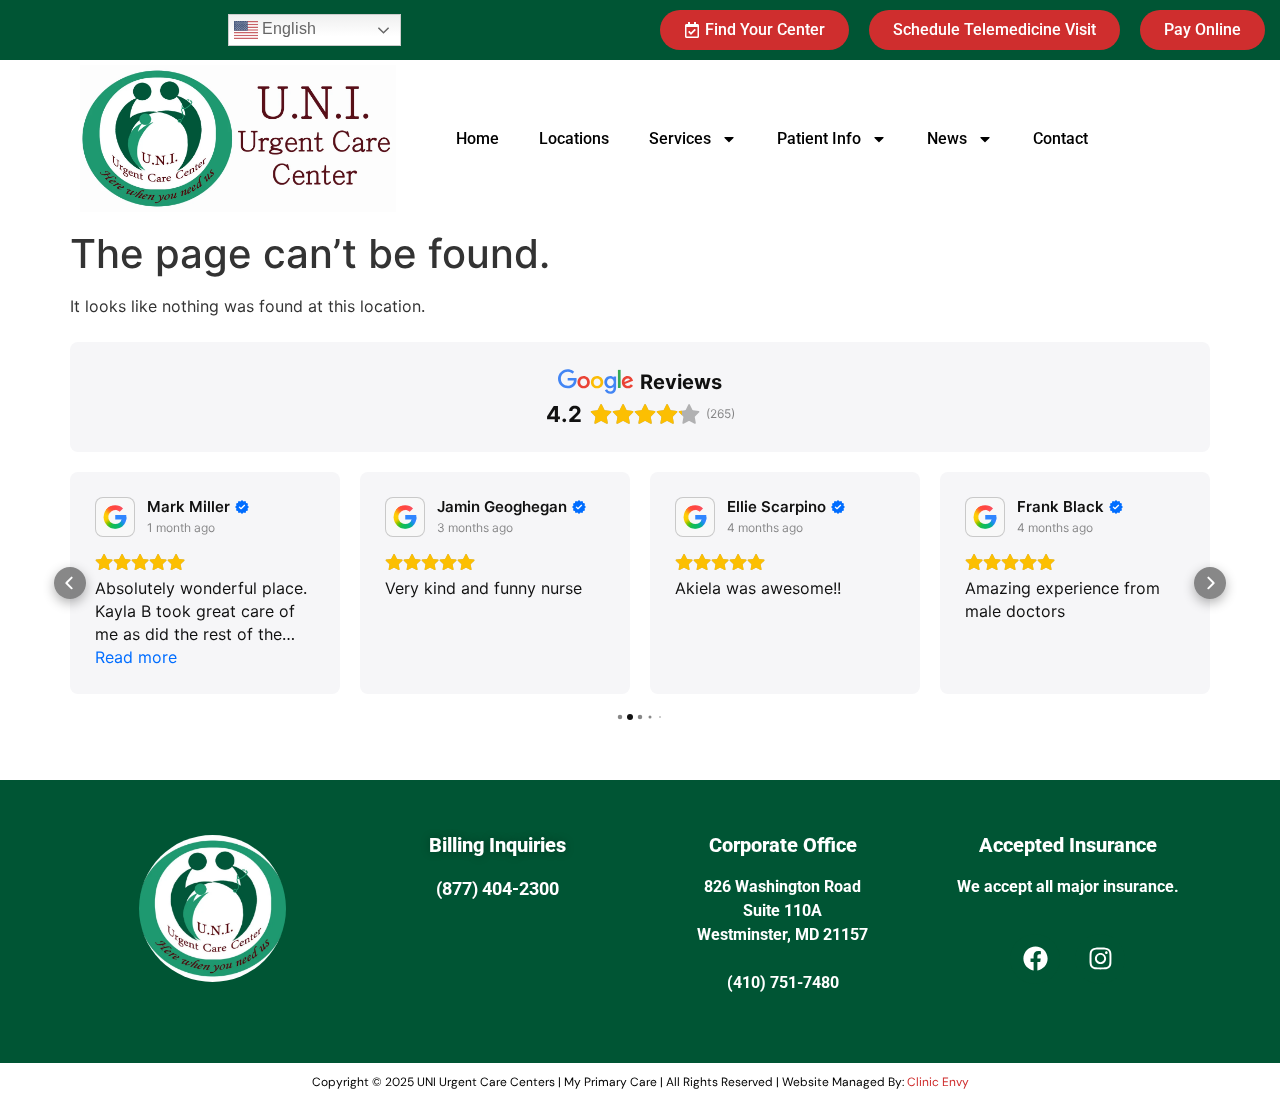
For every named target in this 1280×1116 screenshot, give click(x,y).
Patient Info (819, 138)
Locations (574, 138)
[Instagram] (1100, 959)
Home (477, 138)
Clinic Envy (938, 1082)
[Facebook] (1035, 959)
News (947, 138)
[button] (70, 583)
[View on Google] (115, 517)
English (287, 28)
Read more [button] (136, 657)
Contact (1060, 138)
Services (680, 138)
